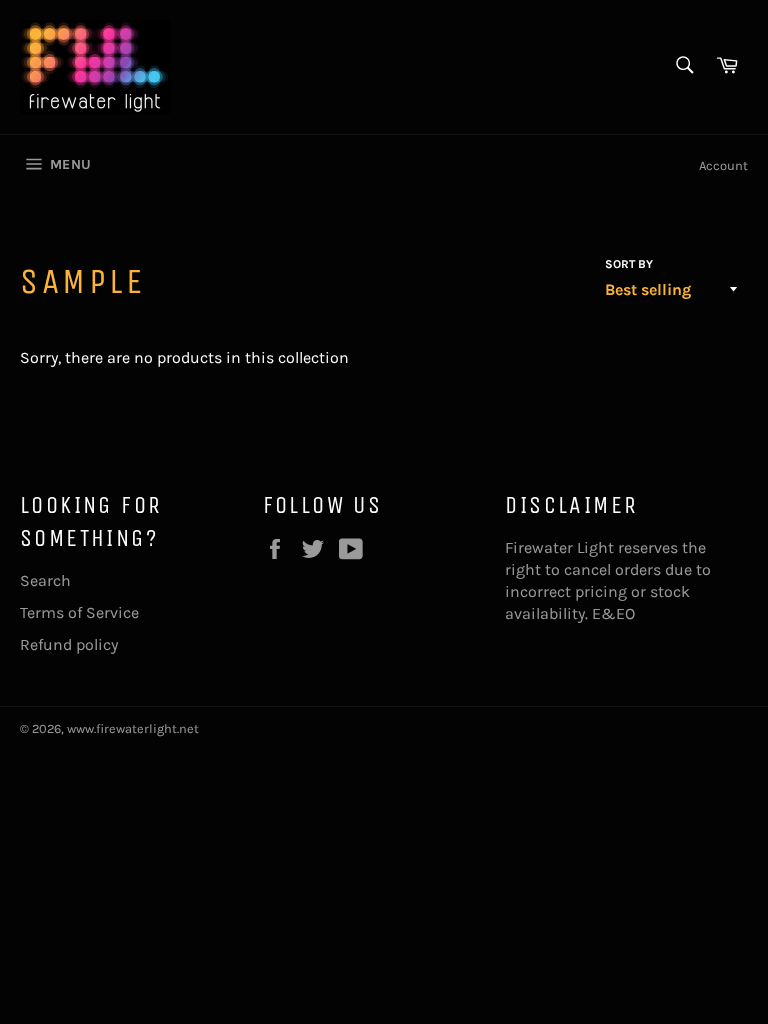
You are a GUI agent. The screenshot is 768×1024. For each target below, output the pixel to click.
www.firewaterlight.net (133, 728)
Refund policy (69, 644)
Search (45, 580)
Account (723, 165)
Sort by (629, 264)
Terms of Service (79, 612)
